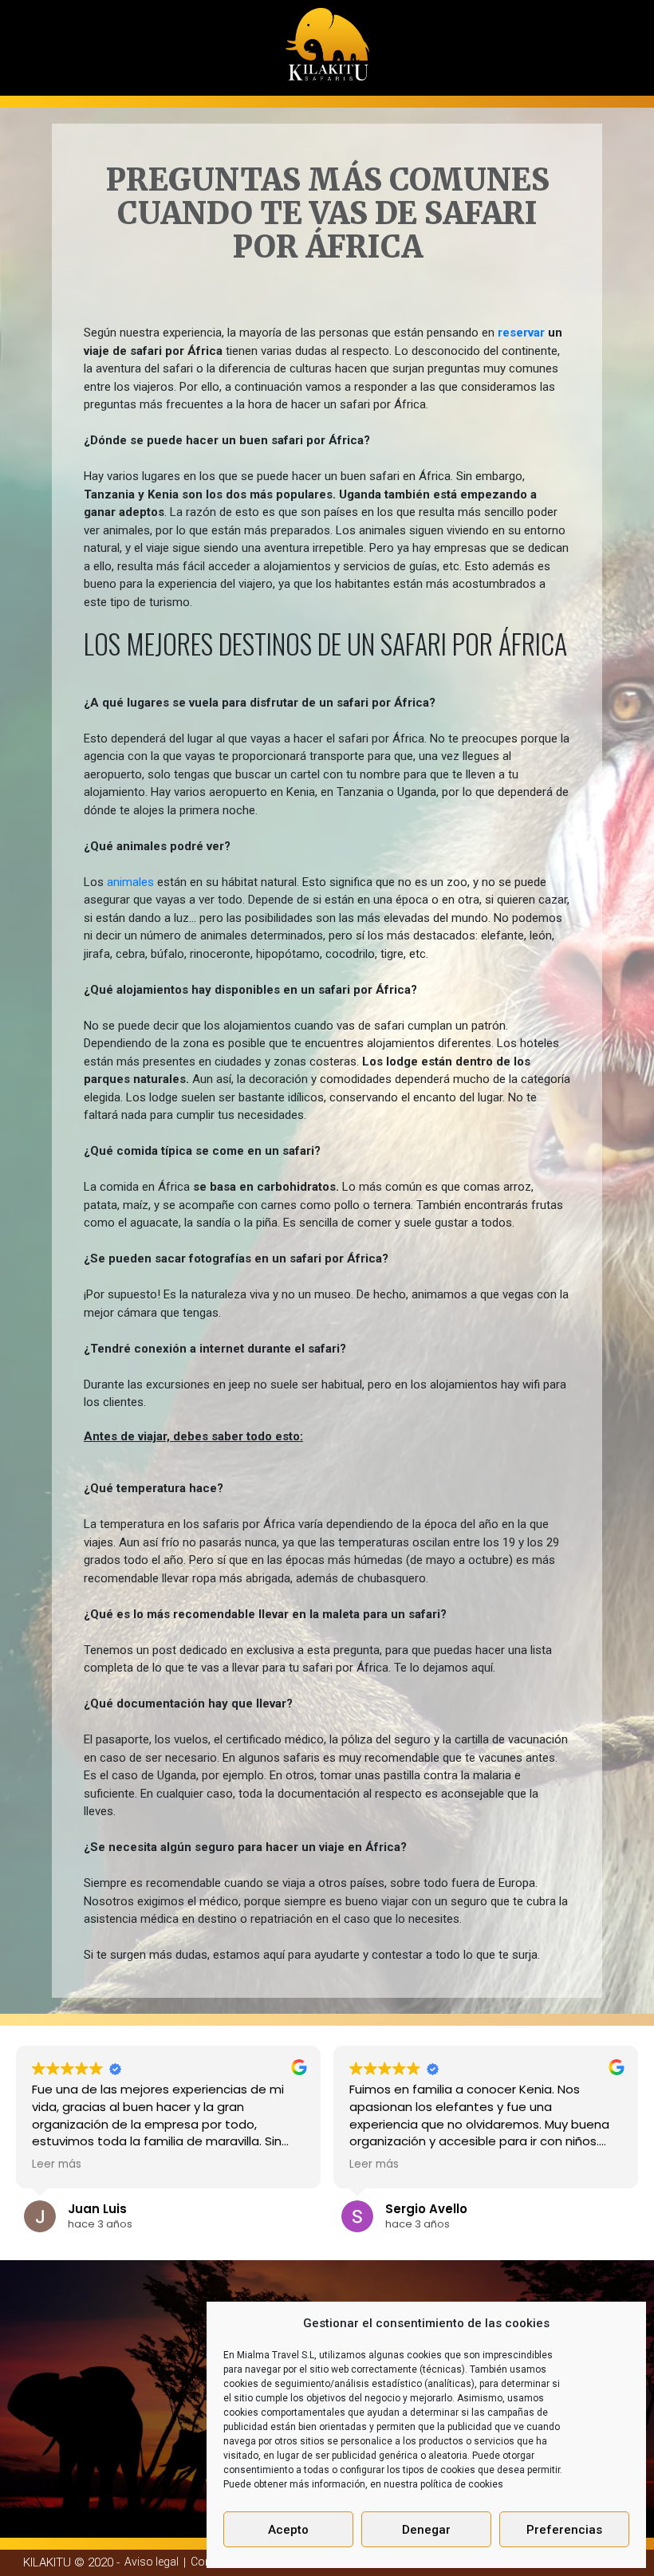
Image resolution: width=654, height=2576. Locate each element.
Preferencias (564, 2530)
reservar (521, 333)
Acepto (288, 2530)
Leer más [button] (57, 2164)
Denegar (426, 2530)
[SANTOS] (327, 39)
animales (130, 882)
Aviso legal (152, 2562)
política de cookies (462, 2484)
